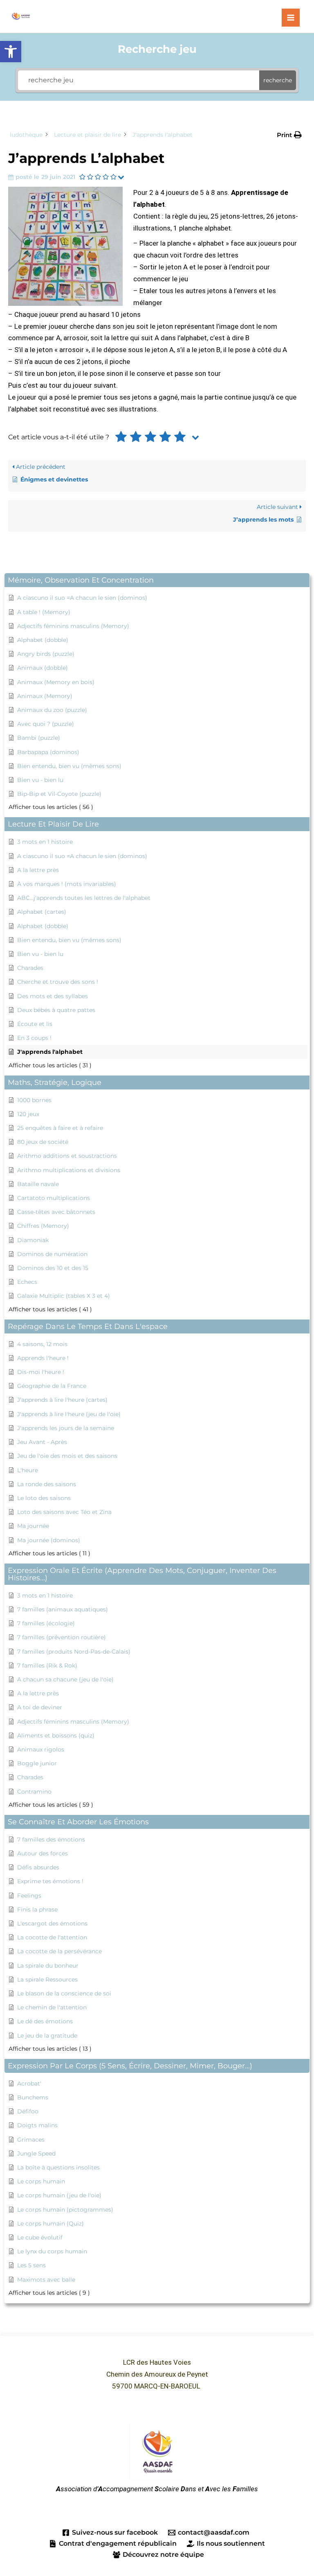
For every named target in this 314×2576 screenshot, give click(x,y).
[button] (11, 52)
